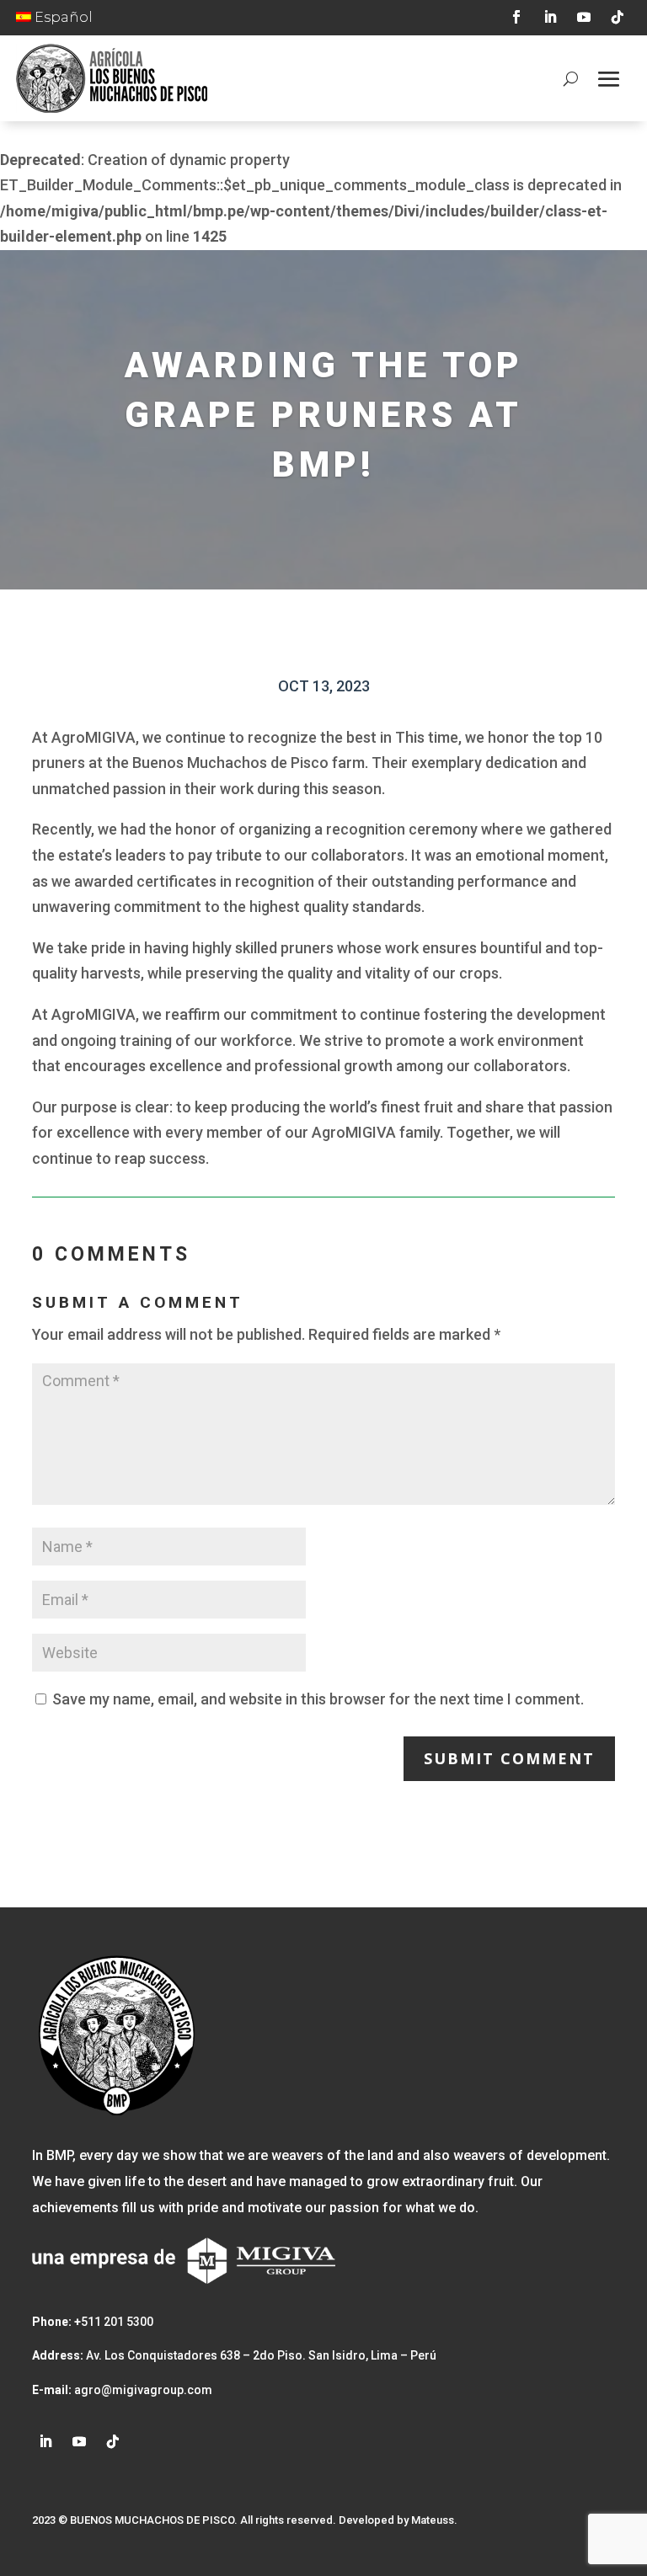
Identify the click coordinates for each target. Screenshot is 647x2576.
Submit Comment (509, 1758)
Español (62, 17)
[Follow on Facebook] (516, 17)
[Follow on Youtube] (584, 17)
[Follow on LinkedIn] (550, 17)
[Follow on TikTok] (618, 17)
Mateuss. (434, 2520)
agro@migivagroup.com (142, 2390)
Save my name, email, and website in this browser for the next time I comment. (318, 1699)
